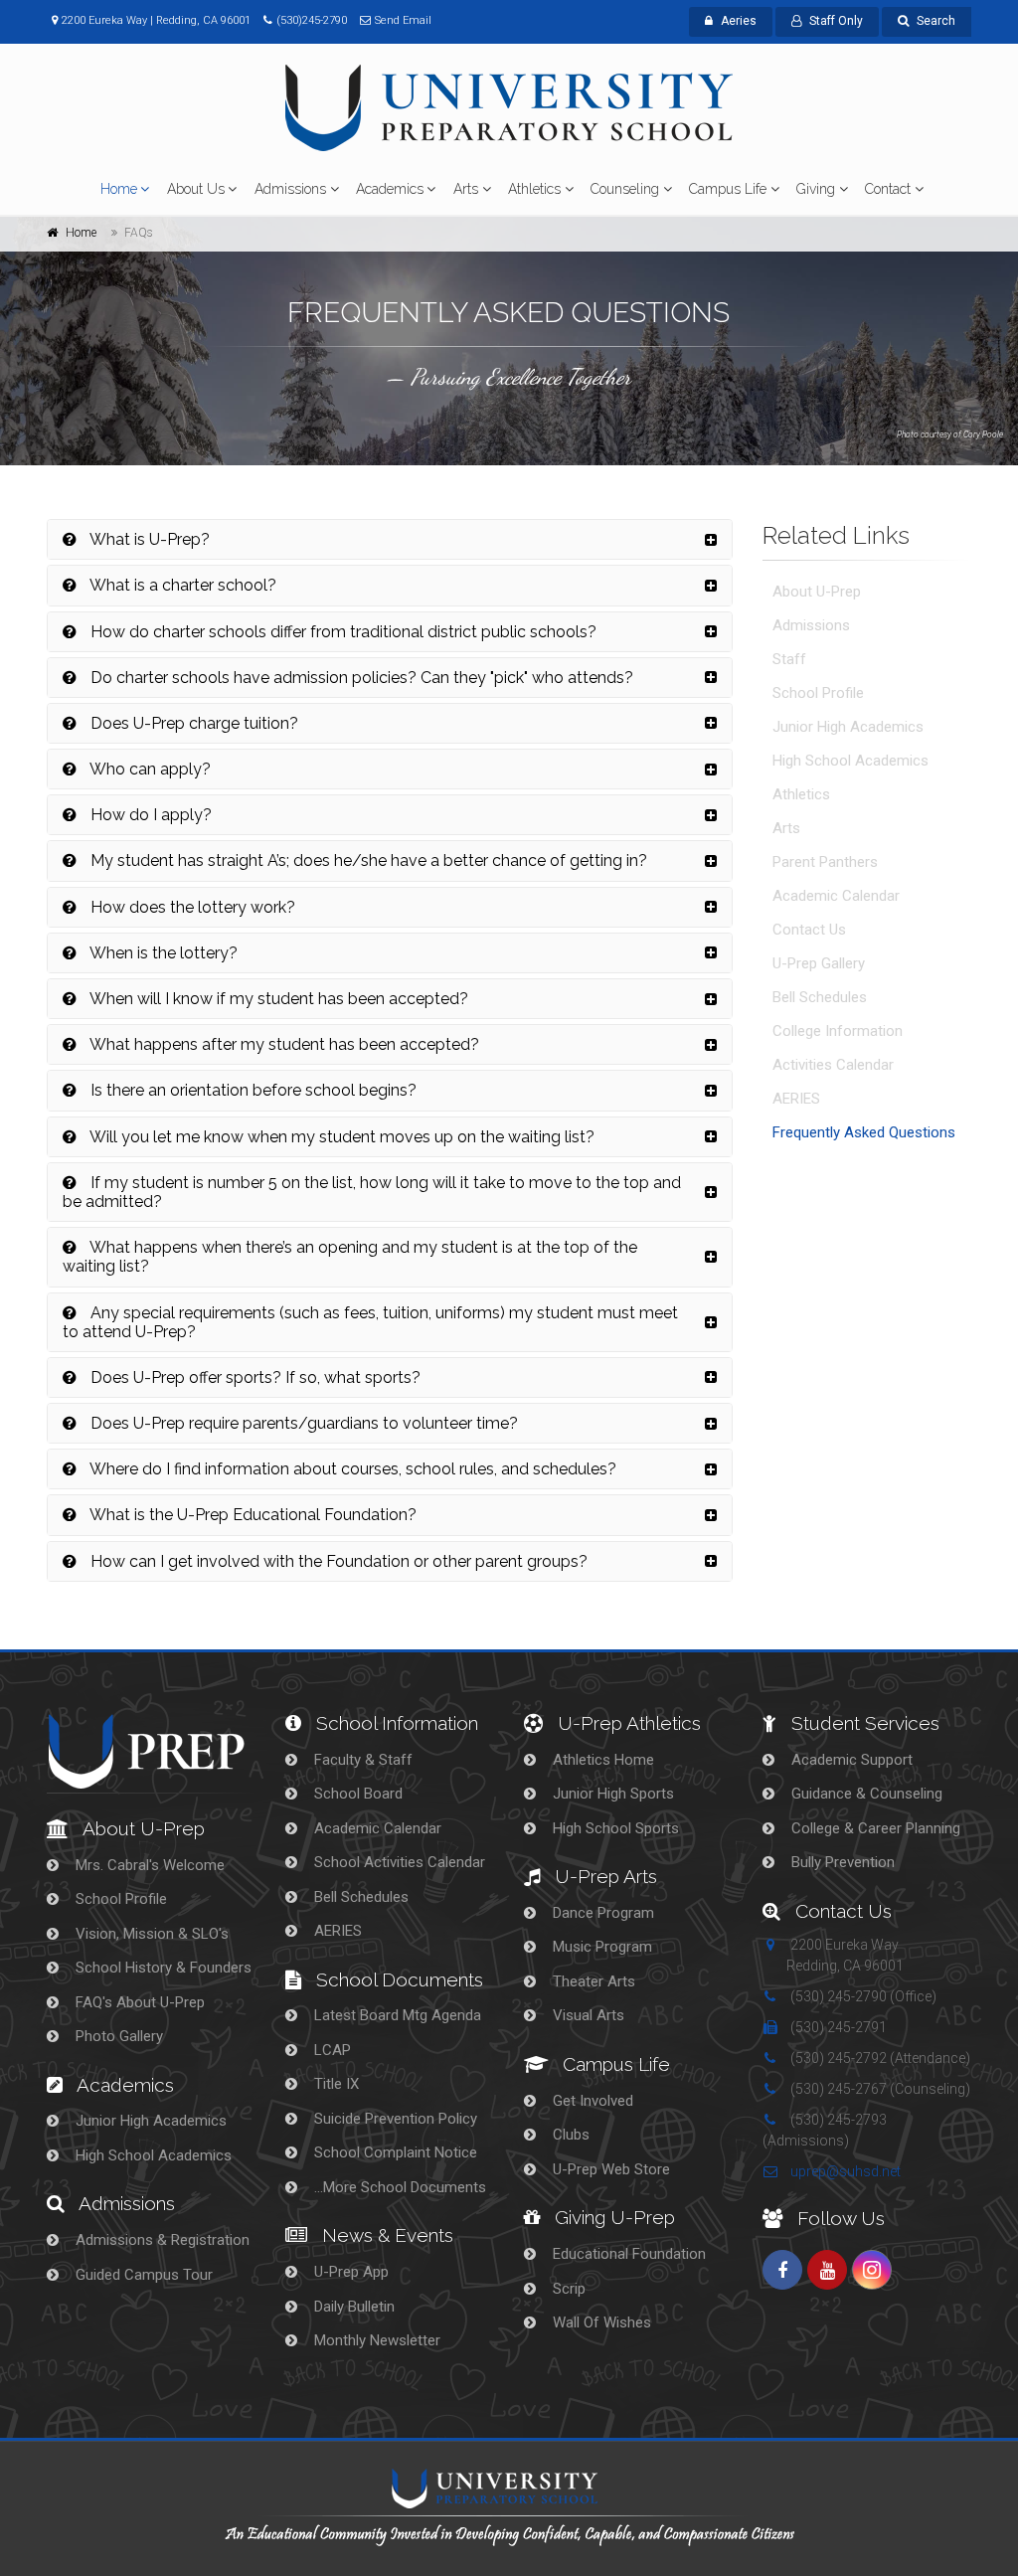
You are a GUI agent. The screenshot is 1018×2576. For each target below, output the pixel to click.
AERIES (796, 1099)
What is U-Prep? (148, 539)
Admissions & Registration (161, 2240)
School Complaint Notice (394, 2152)
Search (936, 21)
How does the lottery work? (191, 907)
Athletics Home (601, 1760)
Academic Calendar (836, 896)
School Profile (818, 693)
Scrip (567, 2289)
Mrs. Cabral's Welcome (148, 1865)
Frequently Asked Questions (864, 1132)
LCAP (331, 2050)
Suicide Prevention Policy (394, 2119)
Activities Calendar (833, 1065)
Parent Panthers (825, 862)
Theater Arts (592, 1981)
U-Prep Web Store (609, 2169)
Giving (816, 189)
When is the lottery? (162, 953)
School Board (356, 1794)
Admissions (290, 189)
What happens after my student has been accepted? (283, 1044)
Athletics (534, 189)
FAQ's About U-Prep (138, 2002)
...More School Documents (398, 2187)
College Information (838, 1031)
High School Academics (850, 761)
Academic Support (850, 1760)
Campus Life (728, 189)
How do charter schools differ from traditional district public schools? (341, 632)
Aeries (739, 21)
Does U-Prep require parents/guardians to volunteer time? (302, 1423)
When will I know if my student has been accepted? (277, 999)
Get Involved (591, 2101)
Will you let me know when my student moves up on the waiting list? (340, 1137)
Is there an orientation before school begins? (252, 1090)
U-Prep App (349, 2272)
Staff (789, 659)
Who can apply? (149, 769)
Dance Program (601, 1913)
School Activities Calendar (398, 1862)
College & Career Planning (874, 1828)
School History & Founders (162, 1968)
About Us (196, 189)
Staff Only (836, 21)
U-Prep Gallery (819, 963)
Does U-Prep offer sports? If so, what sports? (254, 1377)
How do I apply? (149, 815)
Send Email (403, 20)
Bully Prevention (841, 1862)
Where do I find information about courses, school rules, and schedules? (351, 1469)
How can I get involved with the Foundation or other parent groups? (337, 1561)
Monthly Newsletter (375, 2340)
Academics (390, 189)
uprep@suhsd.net (844, 2171)
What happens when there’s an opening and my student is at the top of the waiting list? (350, 1257)
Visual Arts (587, 2015)
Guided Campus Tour (142, 2275)
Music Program (600, 1947)
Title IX (335, 2084)
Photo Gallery (117, 2036)
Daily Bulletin (352, 2307)
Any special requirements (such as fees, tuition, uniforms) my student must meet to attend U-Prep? (370, 1322)
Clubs (569, 2135)
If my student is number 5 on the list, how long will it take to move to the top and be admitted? (372, 1192)
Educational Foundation (627, 2254)
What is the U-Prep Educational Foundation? (252, 1515)
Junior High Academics (848, 727)
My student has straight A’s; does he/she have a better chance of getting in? (367, 860)
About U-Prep (817, 592)
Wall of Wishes (600, 2322)
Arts (466, 189)
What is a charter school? (181, 585)
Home (119, 189)
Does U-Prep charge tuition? (192, 723)
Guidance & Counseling (865, 1794)
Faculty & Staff (361, 1760)
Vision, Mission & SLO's (150, 1934)
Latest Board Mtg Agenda (396, 2015)
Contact (888, 189)
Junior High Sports (611, 1794)
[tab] (390, 539)
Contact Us (809, 930)
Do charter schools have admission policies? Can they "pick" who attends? (360, 678)
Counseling (625, 189)
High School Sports (614, 1828)
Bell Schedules (820, 997)
